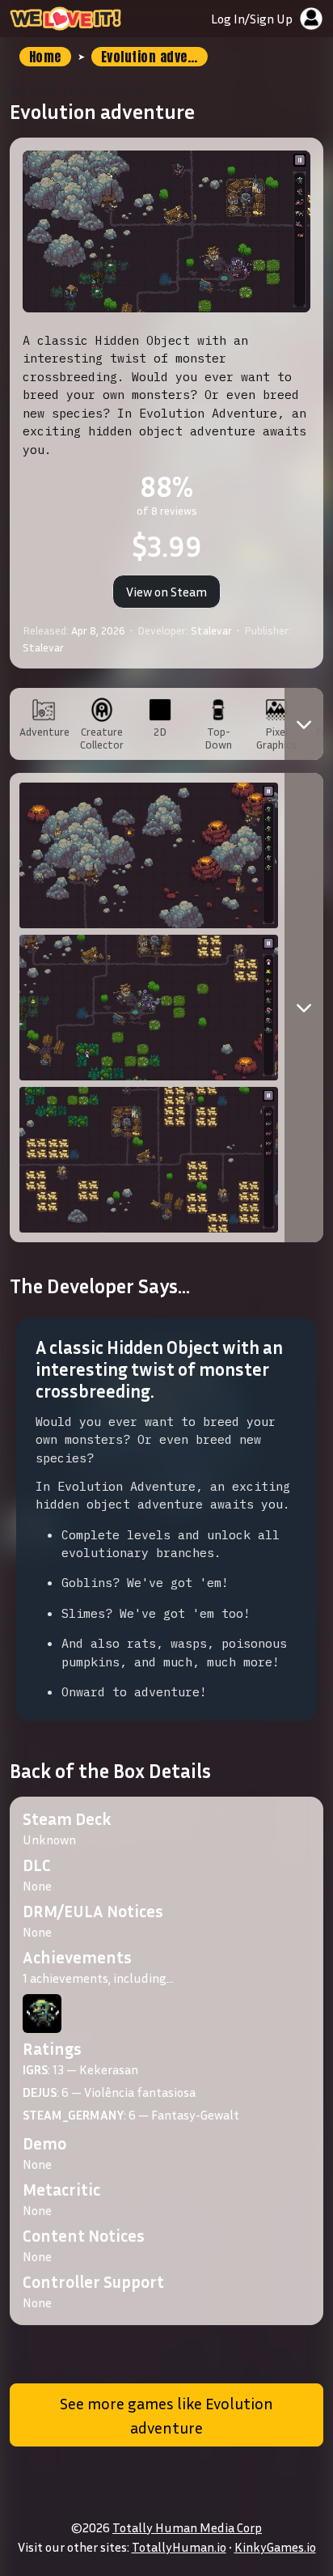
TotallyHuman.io (179, 2547)
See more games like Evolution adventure (166, 2415)
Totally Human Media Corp (187, 2527)
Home (45, 57)
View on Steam (166, 592)
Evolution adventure (154, 57)
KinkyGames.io (275, 2547)
